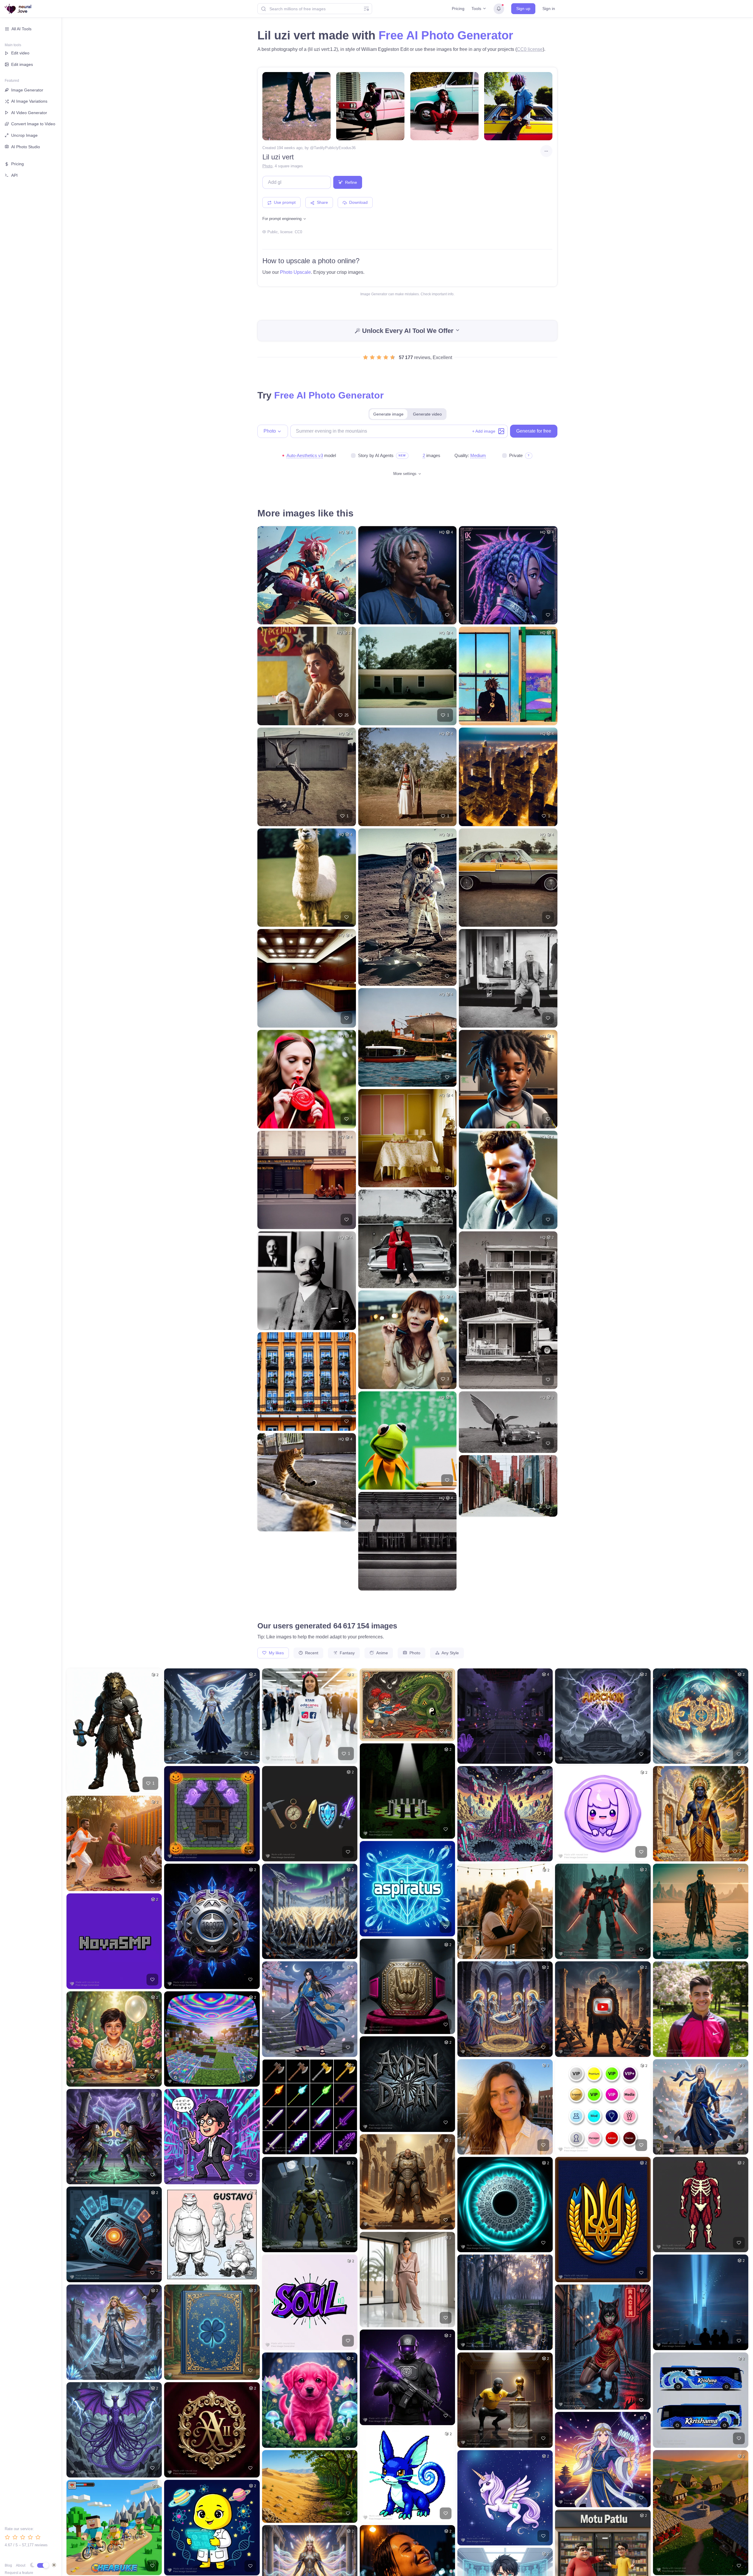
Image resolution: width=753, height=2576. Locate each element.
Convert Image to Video (33, 124)
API (14, 175)
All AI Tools (21, 29)
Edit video (20, 53)
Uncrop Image (24, 135)
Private (516, 455)
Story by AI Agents (376, 455)
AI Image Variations (29, 101)
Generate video (427, 414)
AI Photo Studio (26, 147)
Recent (311, 1653)
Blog (8, 2565)
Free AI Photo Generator (446, 35)
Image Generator (27, 90)
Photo (267, 166)
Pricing (458, 9)
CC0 (298, 232)
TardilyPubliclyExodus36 (335, 148)
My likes (276, 1653)
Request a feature (19, 2573)
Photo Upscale (295, 272)
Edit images (22, 64)
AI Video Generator (29, 113)
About (21, 2565)
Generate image (388, 414)
